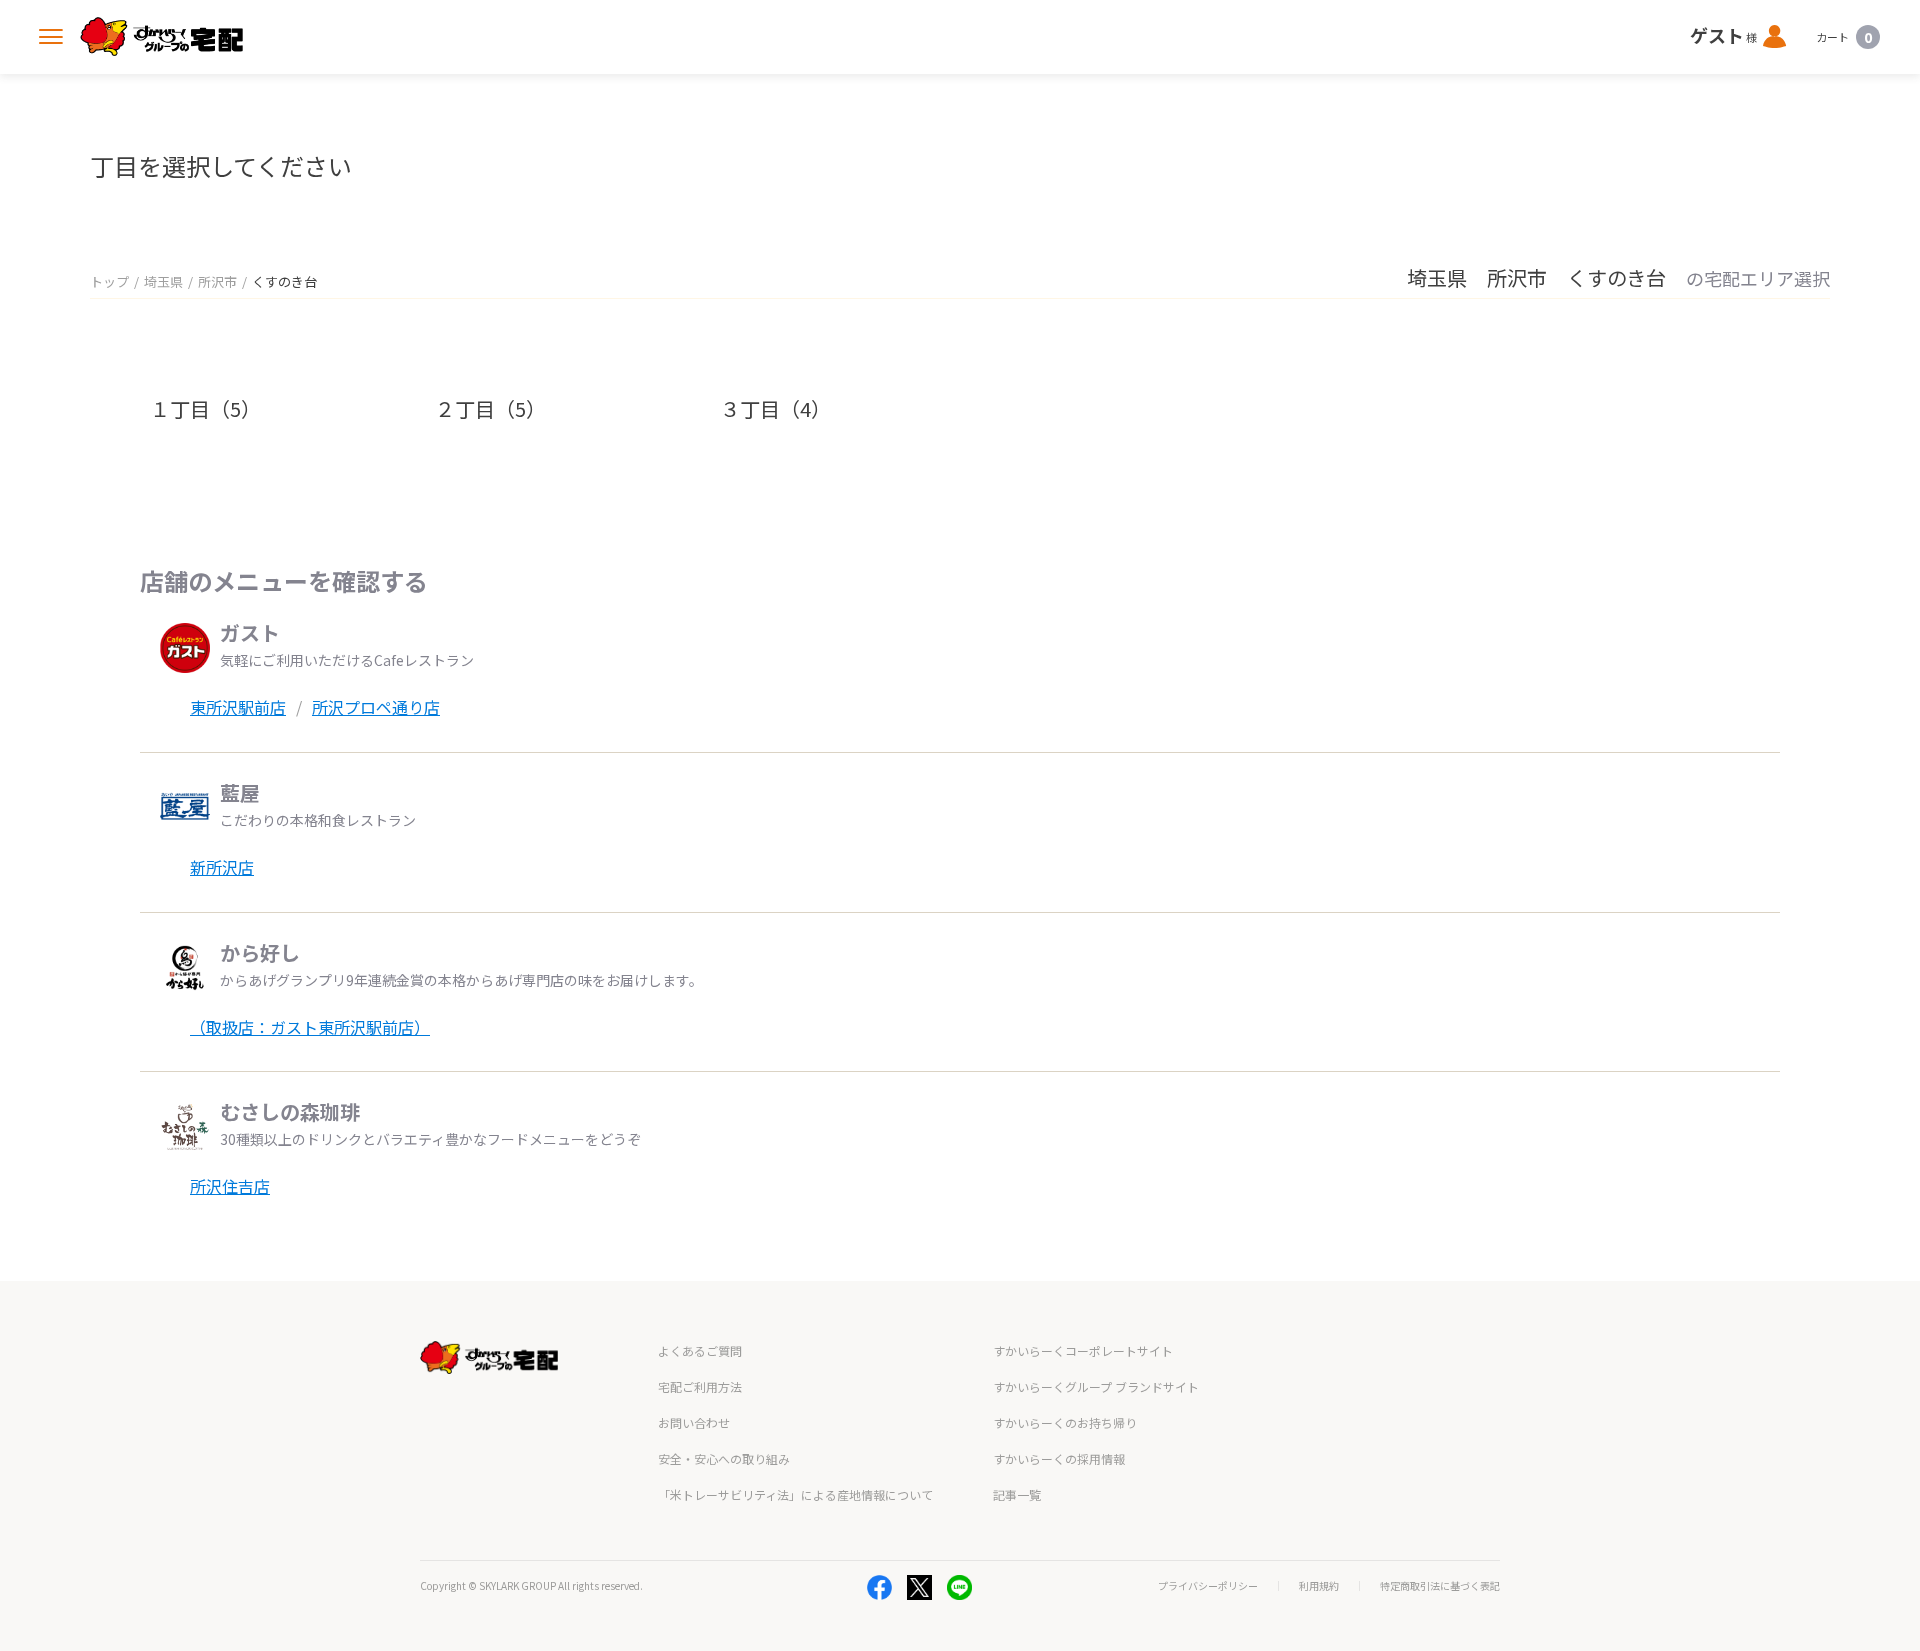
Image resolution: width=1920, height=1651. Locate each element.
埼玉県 (163, 281)
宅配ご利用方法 (700, 1386)
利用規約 (1319, 1586)
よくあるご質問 (700, 1350)
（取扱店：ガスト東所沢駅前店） (310, 1027)
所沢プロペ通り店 (376, 707)
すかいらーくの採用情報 (1059, 1458)
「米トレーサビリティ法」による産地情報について (795, 1494)
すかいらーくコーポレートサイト (1083, 1350)
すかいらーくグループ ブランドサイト (1096, 1386)
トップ (109, 281)
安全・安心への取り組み (724, 1458)
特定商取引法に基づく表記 (1440, 1586)
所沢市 (217, 281)
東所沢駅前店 (238, 707)
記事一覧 (1017, 1494)
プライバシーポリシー (1208, 1586)
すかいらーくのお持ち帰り (1065, 1422)
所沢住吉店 (230, 1186)
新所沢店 (222, 867)
